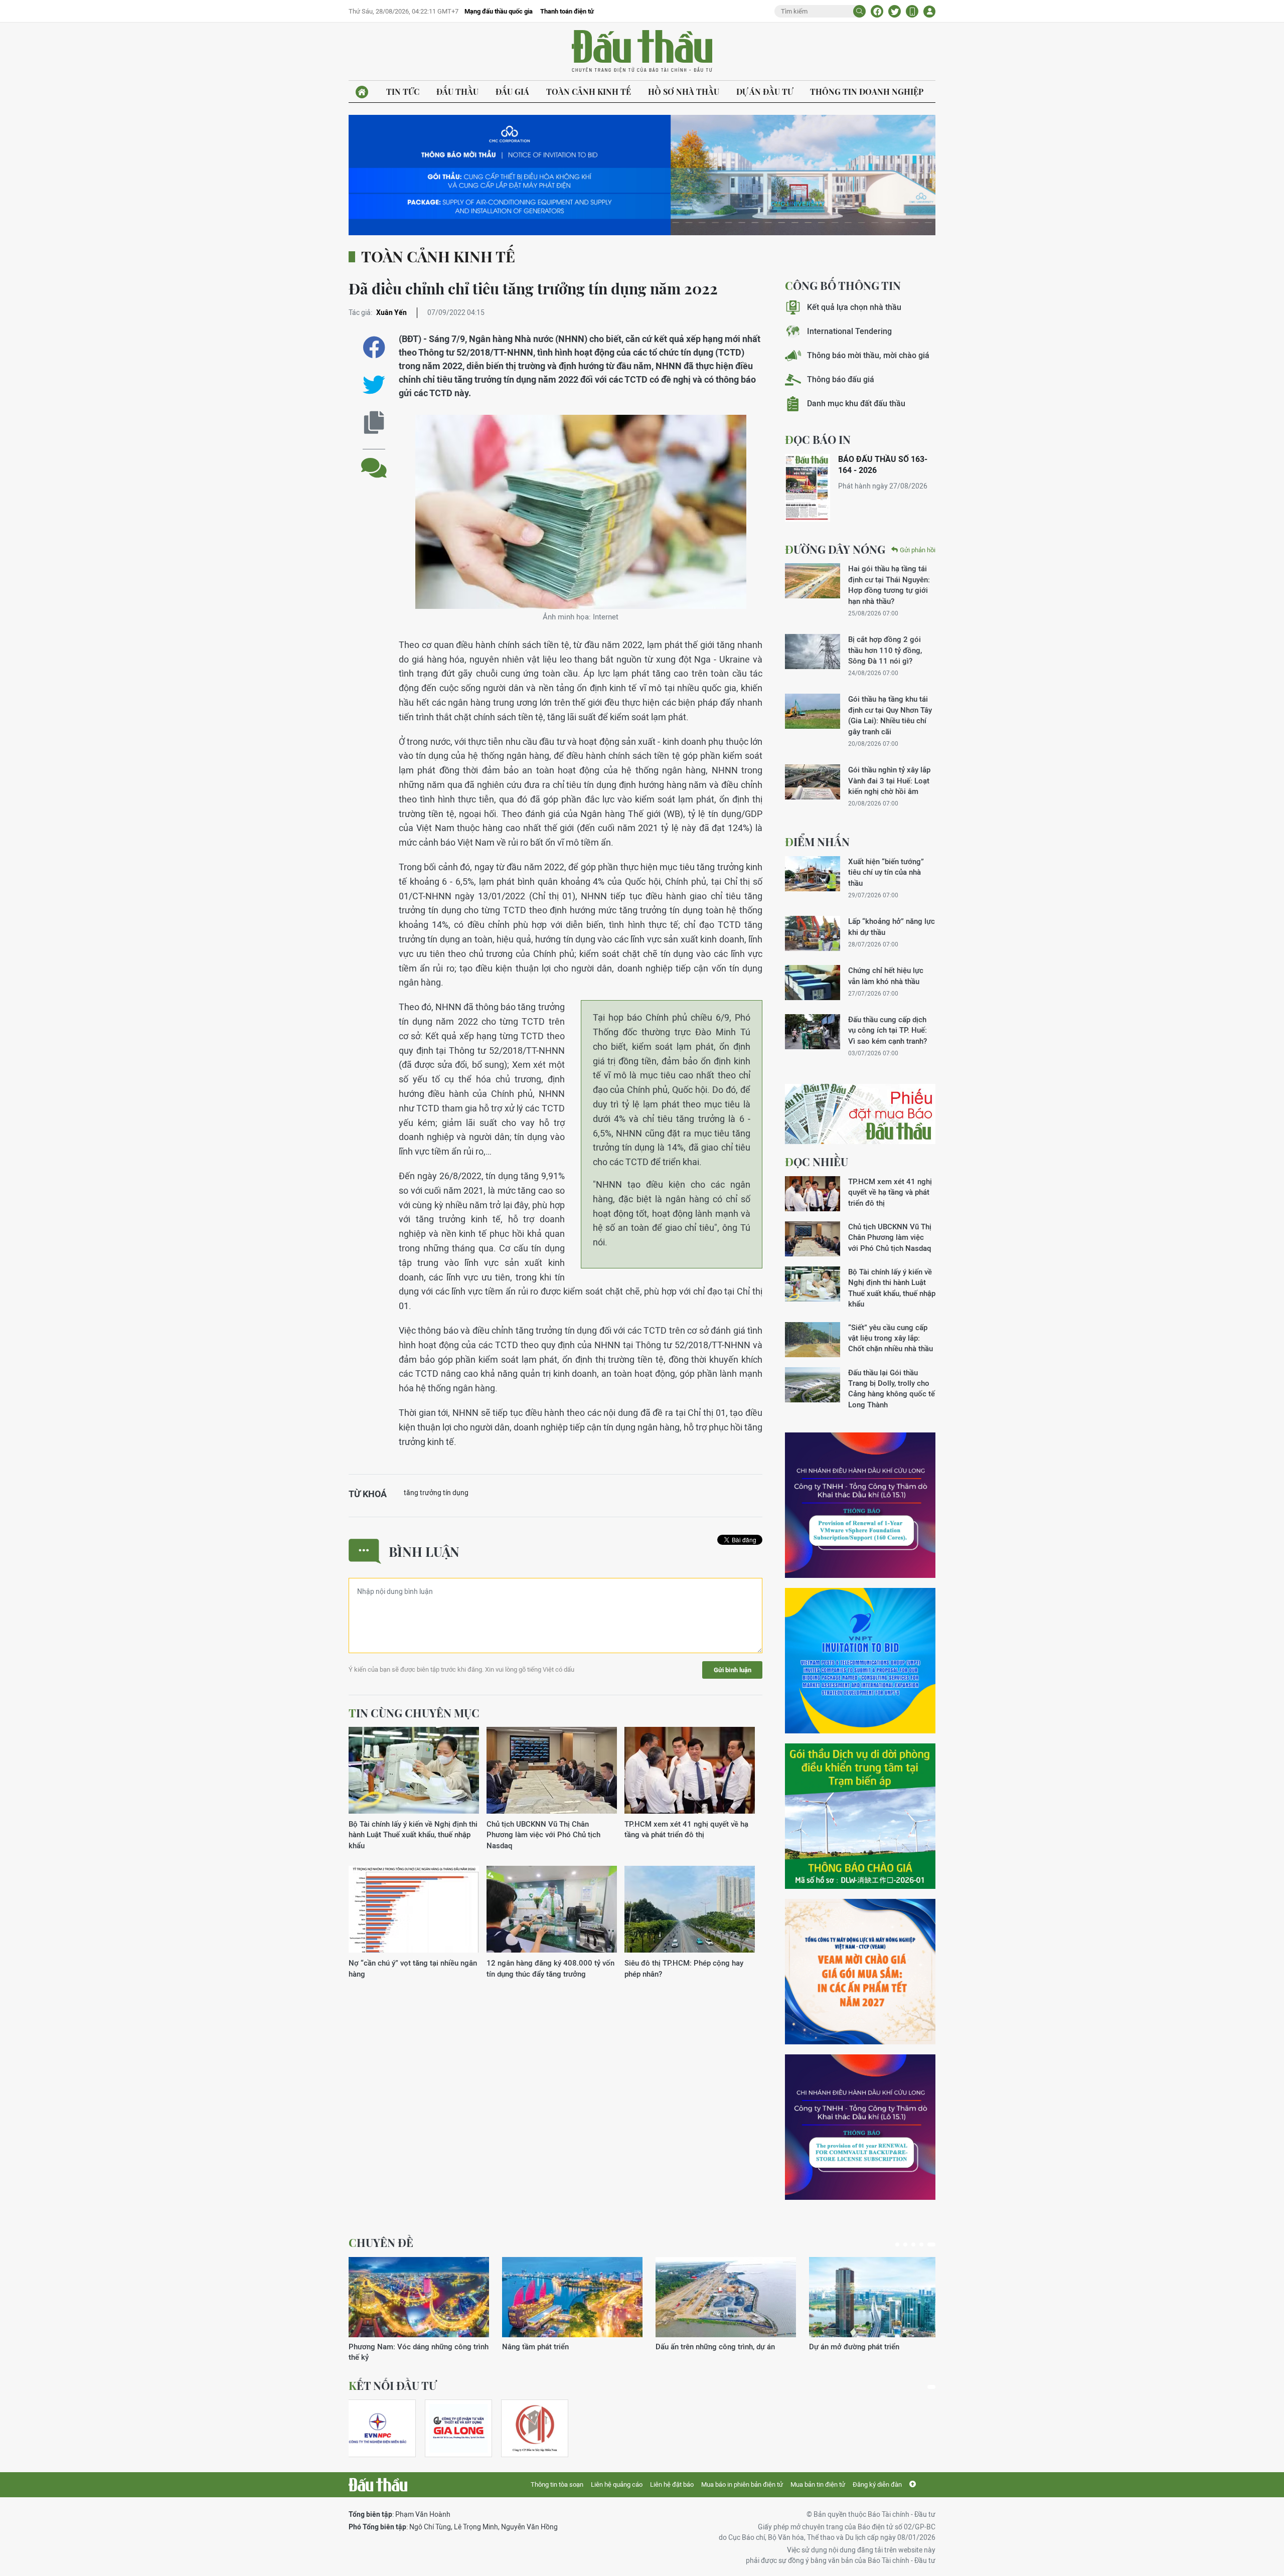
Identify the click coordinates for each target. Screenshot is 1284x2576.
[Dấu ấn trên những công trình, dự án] (419, 2297)
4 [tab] (925, 2244)
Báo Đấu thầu (642, 52)
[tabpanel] (419, 2304)
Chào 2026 (828, 2347)
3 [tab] (917, 2244)
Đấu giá (512, 92)
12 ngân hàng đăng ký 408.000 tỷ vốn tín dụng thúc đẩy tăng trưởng (550, 1968)
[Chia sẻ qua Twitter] (374, 385)
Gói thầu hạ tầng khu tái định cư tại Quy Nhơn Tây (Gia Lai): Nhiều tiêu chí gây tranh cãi (890, 715)
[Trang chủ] (362, 92)
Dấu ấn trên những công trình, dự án (408, 2347)
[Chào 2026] (879, 2297)
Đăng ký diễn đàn (877, 2484)
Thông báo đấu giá (841, 379)
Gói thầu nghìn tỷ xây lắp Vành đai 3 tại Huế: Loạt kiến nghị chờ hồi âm (889, 780)
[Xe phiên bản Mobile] (912, 11)
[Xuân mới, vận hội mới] (726, 2297)
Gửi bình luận (733, 1670)
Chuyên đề (381, 2242)
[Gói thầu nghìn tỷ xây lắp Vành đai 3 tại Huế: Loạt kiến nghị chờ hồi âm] (813, 782)
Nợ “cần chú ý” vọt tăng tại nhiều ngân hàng (413, 1968)
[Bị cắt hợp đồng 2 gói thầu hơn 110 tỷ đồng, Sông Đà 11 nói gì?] (813, 652)
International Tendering (849, 331)
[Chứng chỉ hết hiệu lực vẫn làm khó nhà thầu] (813, 983)
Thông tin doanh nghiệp (867, 92)
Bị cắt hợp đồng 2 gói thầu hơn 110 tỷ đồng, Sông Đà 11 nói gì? (885, 650)
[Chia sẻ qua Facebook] (374, 347)
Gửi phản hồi (918, 550)
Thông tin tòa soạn (557, 2484)
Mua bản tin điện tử (818, 2484)
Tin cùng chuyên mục (414, 1713)
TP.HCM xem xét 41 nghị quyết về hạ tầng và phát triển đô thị (686, 1829)
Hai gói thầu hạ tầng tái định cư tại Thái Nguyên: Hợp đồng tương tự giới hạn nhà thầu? (889, 585)
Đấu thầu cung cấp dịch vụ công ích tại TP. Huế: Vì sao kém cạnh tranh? (888, 1030)
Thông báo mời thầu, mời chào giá (868, 355)
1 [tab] (899, 2244)
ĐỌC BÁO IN (818, 439)
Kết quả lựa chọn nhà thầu (854, 307)
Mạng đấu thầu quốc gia (499, 11)
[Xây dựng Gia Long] (458, 2428)
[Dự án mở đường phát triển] (572, 2297)
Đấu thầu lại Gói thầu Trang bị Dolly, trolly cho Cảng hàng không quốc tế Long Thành (892, 1389)
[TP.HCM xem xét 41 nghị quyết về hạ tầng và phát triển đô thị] (690, 1771)
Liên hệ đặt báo (672, 2484)
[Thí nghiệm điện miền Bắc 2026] (378, 2428)
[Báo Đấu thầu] (378, 2485)
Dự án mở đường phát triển (547, 2347)
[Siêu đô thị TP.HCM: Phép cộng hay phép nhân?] (690, 1910)
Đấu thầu (457, 92)
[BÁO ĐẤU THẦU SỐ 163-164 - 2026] (808, 488)
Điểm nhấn (817, 842)
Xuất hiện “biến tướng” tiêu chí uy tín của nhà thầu (886, 872)
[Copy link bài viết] (374, 423)
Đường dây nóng (835, 549)
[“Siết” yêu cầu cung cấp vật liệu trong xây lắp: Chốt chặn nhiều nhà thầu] (813, 1340)
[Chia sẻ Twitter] (895, 11)
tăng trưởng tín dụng (436, 1493)
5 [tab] (933, 2244)
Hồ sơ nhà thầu (684, 92)
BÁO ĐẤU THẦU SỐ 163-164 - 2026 (883, 465)
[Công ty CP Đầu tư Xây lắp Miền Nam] (535, 2428)
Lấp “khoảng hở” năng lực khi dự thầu (892, 926)
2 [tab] (909, 2244)
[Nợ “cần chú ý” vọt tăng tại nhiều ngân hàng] (414, 1910)
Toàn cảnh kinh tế (589, 92)
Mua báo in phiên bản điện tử (742, 2484)
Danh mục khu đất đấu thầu (856, 404)
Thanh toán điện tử (567, 11)
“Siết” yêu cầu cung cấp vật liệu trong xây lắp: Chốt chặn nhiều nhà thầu (891, 1338)
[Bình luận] (374, 460)
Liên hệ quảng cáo (617, 2484)
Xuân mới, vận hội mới (693, 2347)
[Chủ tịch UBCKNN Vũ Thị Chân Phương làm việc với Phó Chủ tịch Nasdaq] (552, 1771)
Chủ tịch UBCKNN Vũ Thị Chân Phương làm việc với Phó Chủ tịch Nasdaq (543, 1835)
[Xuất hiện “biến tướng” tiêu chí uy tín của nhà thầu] (813, 874)
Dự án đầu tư (765, 92)
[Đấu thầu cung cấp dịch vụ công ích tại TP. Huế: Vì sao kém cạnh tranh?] (813, 1032)
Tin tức (403, 92)
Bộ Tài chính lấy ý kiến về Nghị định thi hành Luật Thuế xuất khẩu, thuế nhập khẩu (413, 1835)
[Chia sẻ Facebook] (877, 11)
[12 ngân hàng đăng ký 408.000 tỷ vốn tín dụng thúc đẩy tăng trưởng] (552, 1910)
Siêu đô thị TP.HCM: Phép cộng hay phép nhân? (684, 1968)
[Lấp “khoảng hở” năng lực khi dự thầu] (813, 933)
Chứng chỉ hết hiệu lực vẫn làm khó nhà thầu (886, 976)
